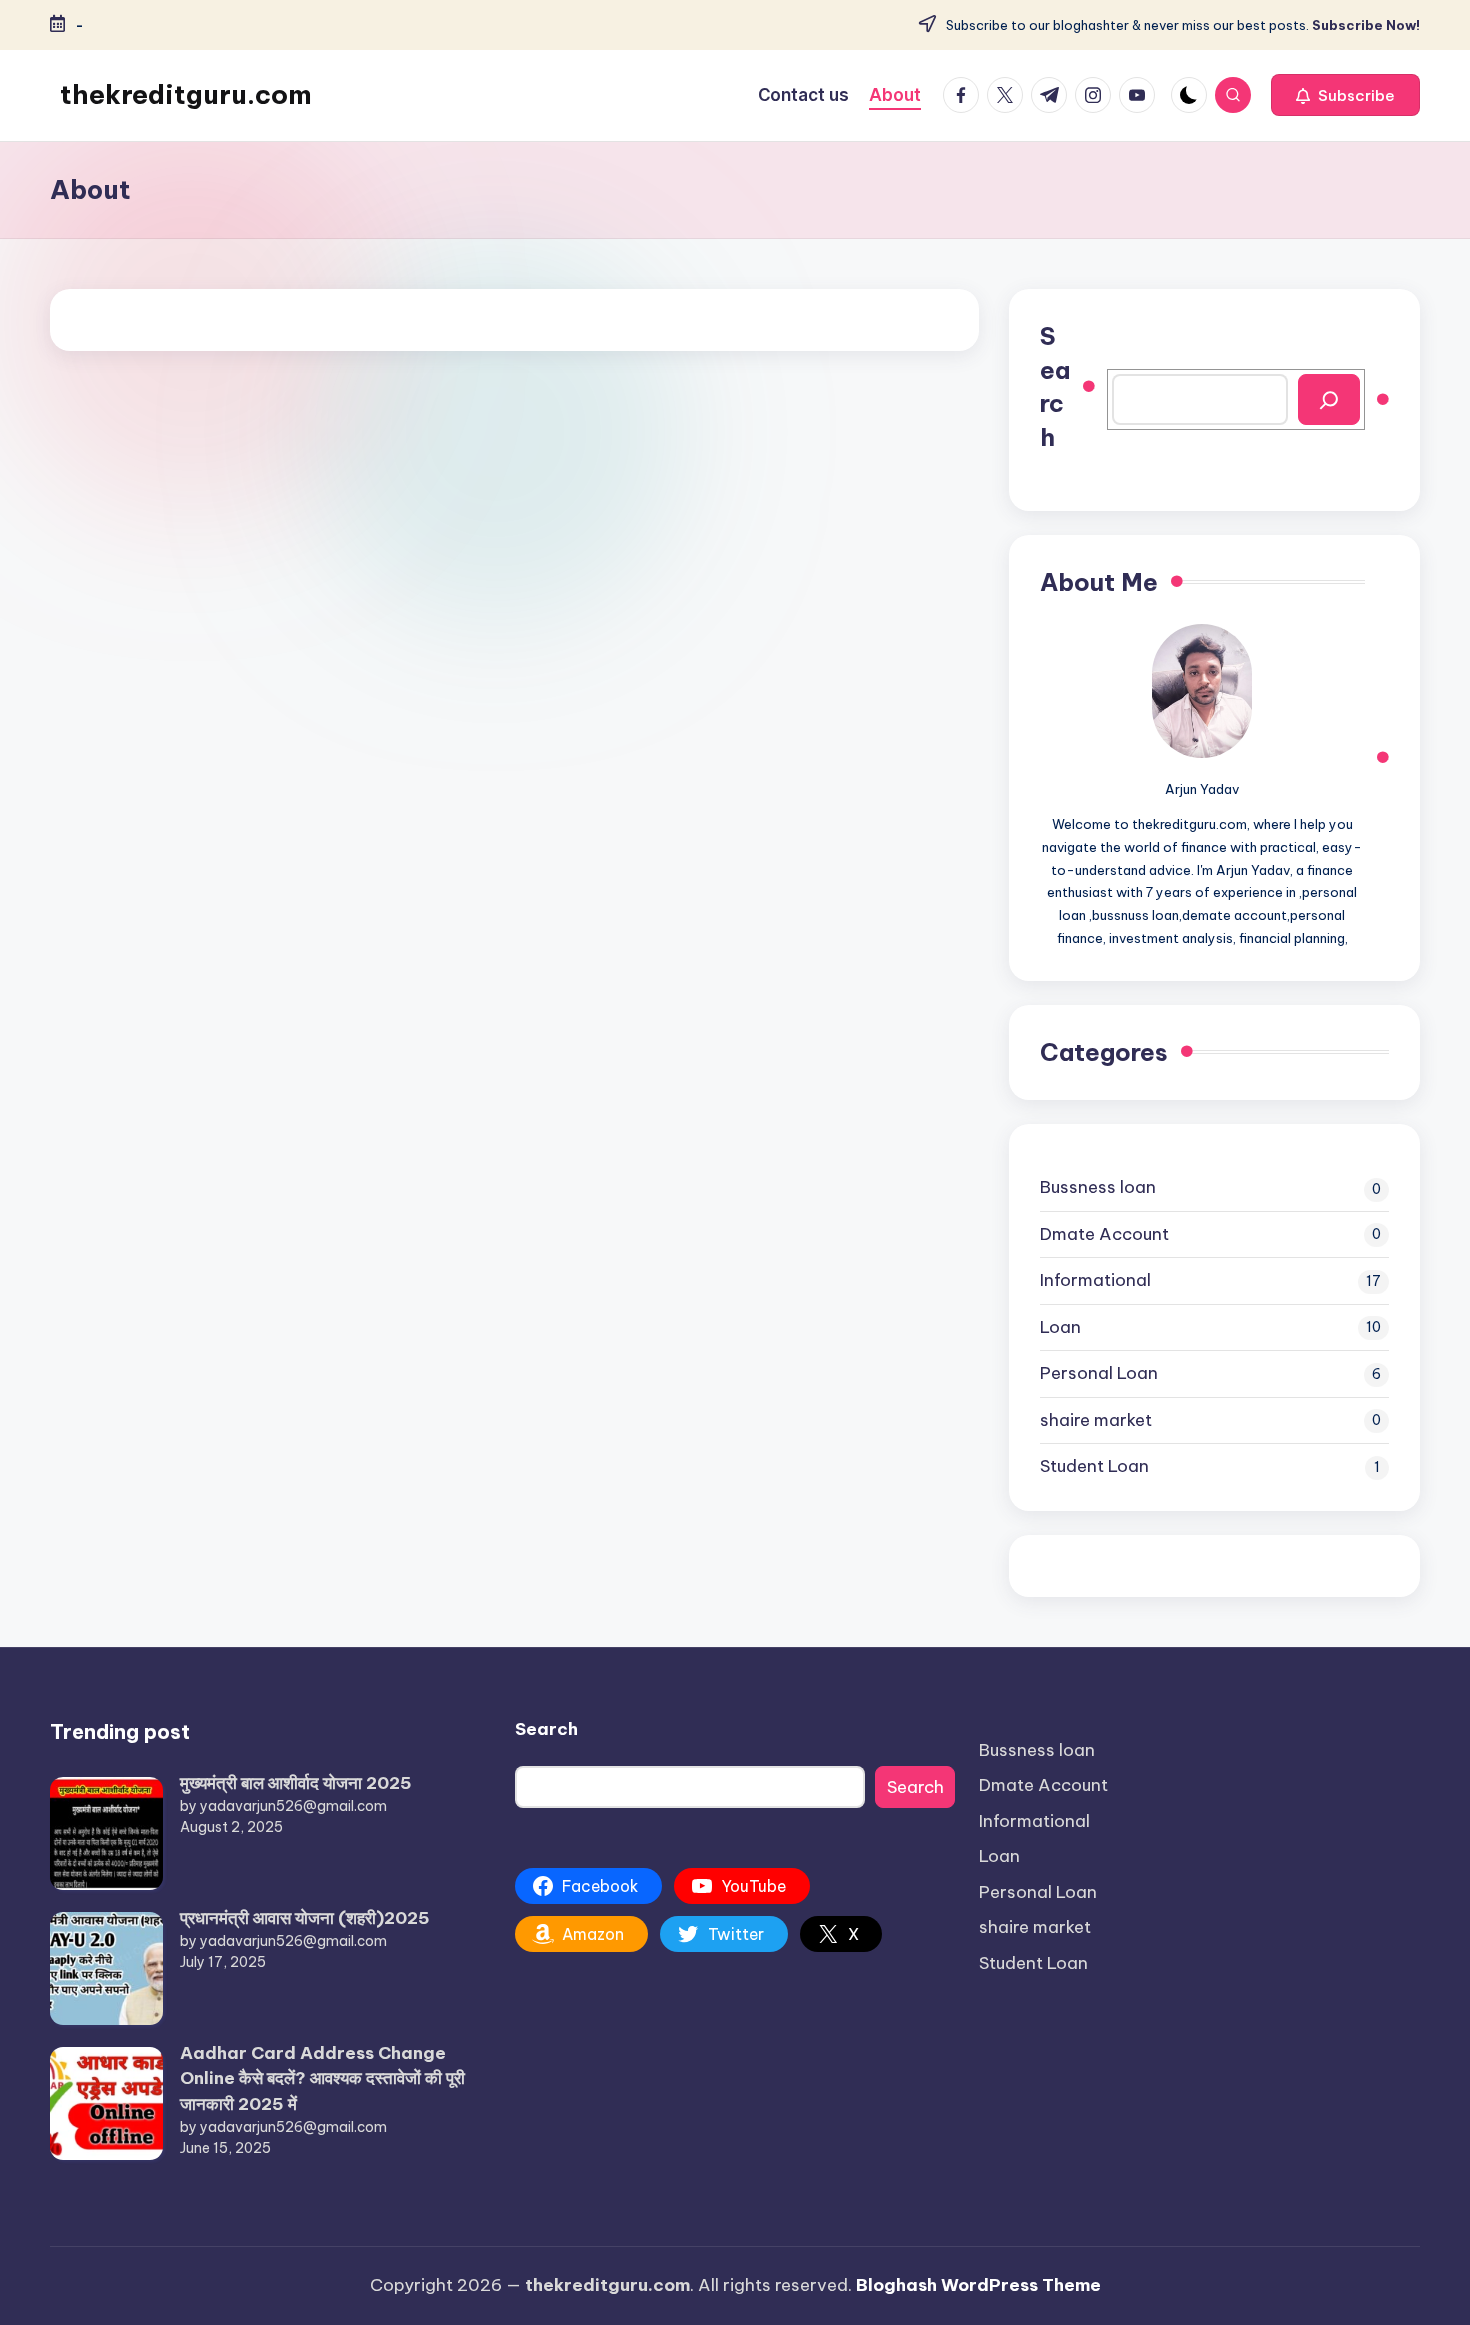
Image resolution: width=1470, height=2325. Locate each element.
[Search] (1329, 399)
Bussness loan (1098, 1187)
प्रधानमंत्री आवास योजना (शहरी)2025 (305, 1918)
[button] (1345, 95)
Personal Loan (1099, 1373)
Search (1055, 386)
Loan (1060, 1327)
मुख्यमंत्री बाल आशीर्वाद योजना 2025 (296, 1783)
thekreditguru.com (186, 94)
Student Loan (1094, 1466)
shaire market (1096, 1420)
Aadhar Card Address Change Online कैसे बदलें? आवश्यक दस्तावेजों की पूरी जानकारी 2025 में (322, 2078)
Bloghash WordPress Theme (978, 2285)
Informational (1095, 1280)
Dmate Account (1104, 1234)
